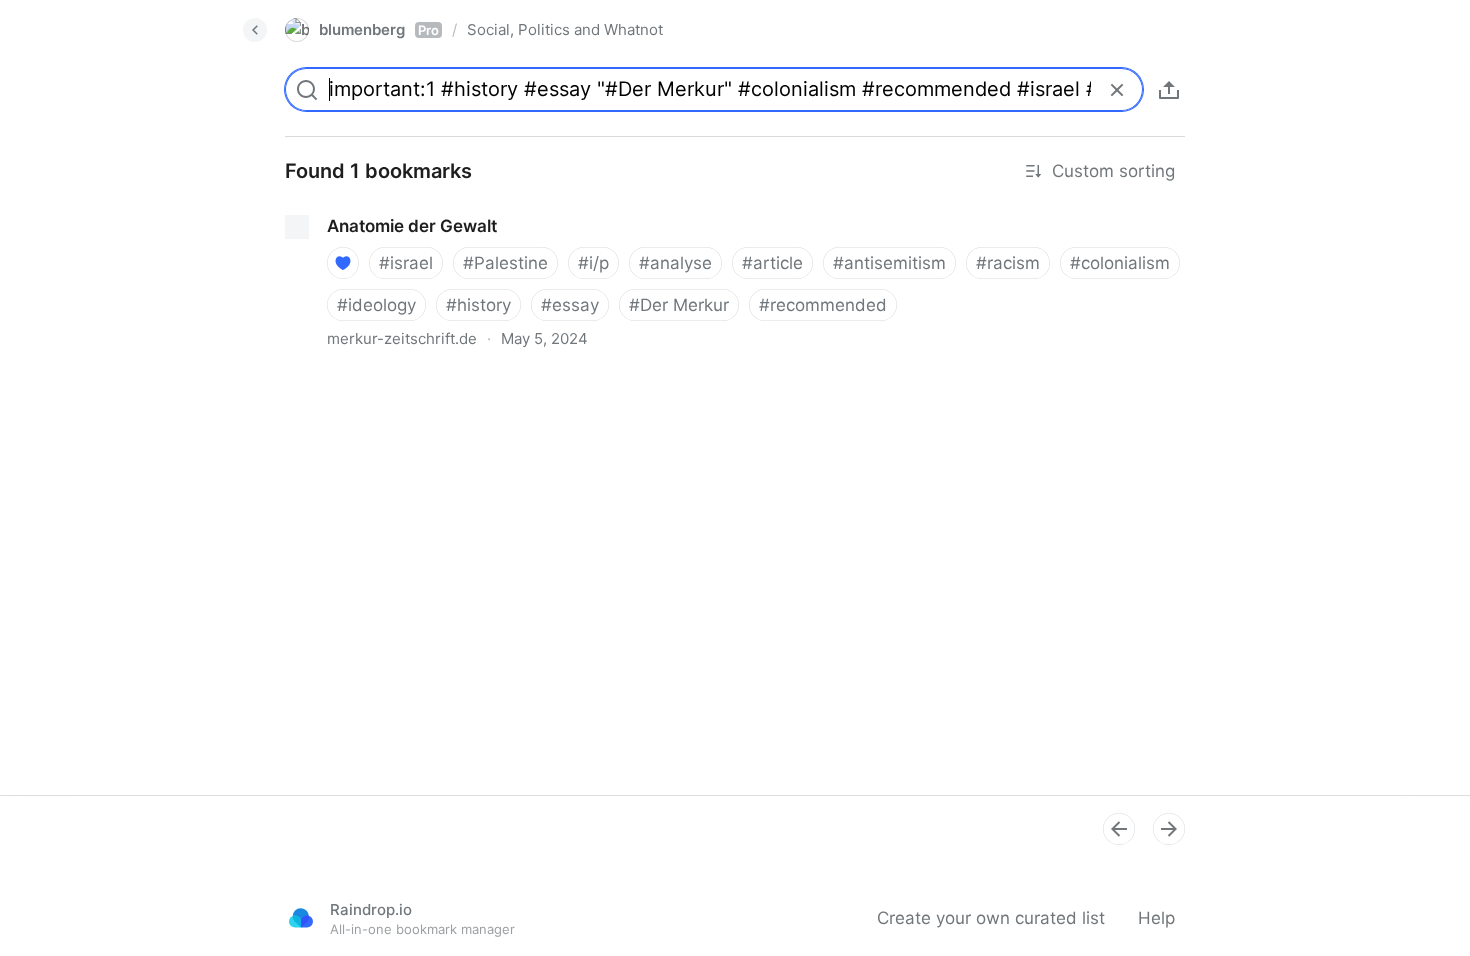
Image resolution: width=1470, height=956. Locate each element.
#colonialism (1120, 263)
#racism (1008, 263)
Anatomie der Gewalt (352, 208)
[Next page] (1169, 829)
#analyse (675, 263)
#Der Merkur (679, 305)
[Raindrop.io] (301, 918)
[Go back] (255, 30)
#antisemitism (889, 263)
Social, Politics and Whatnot (565, 29)
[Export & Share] (1169, 90)
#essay (570, 305)
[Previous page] (1119, 829)
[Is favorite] (343, 263)
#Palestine (505, 263)
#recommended (823, 305)
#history (478, 305)
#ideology (376, 305)
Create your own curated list (991, 918)
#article (772, 263)
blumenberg (379, 29)
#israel (406, 263)
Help (1156, 918)
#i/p (593, 263)
